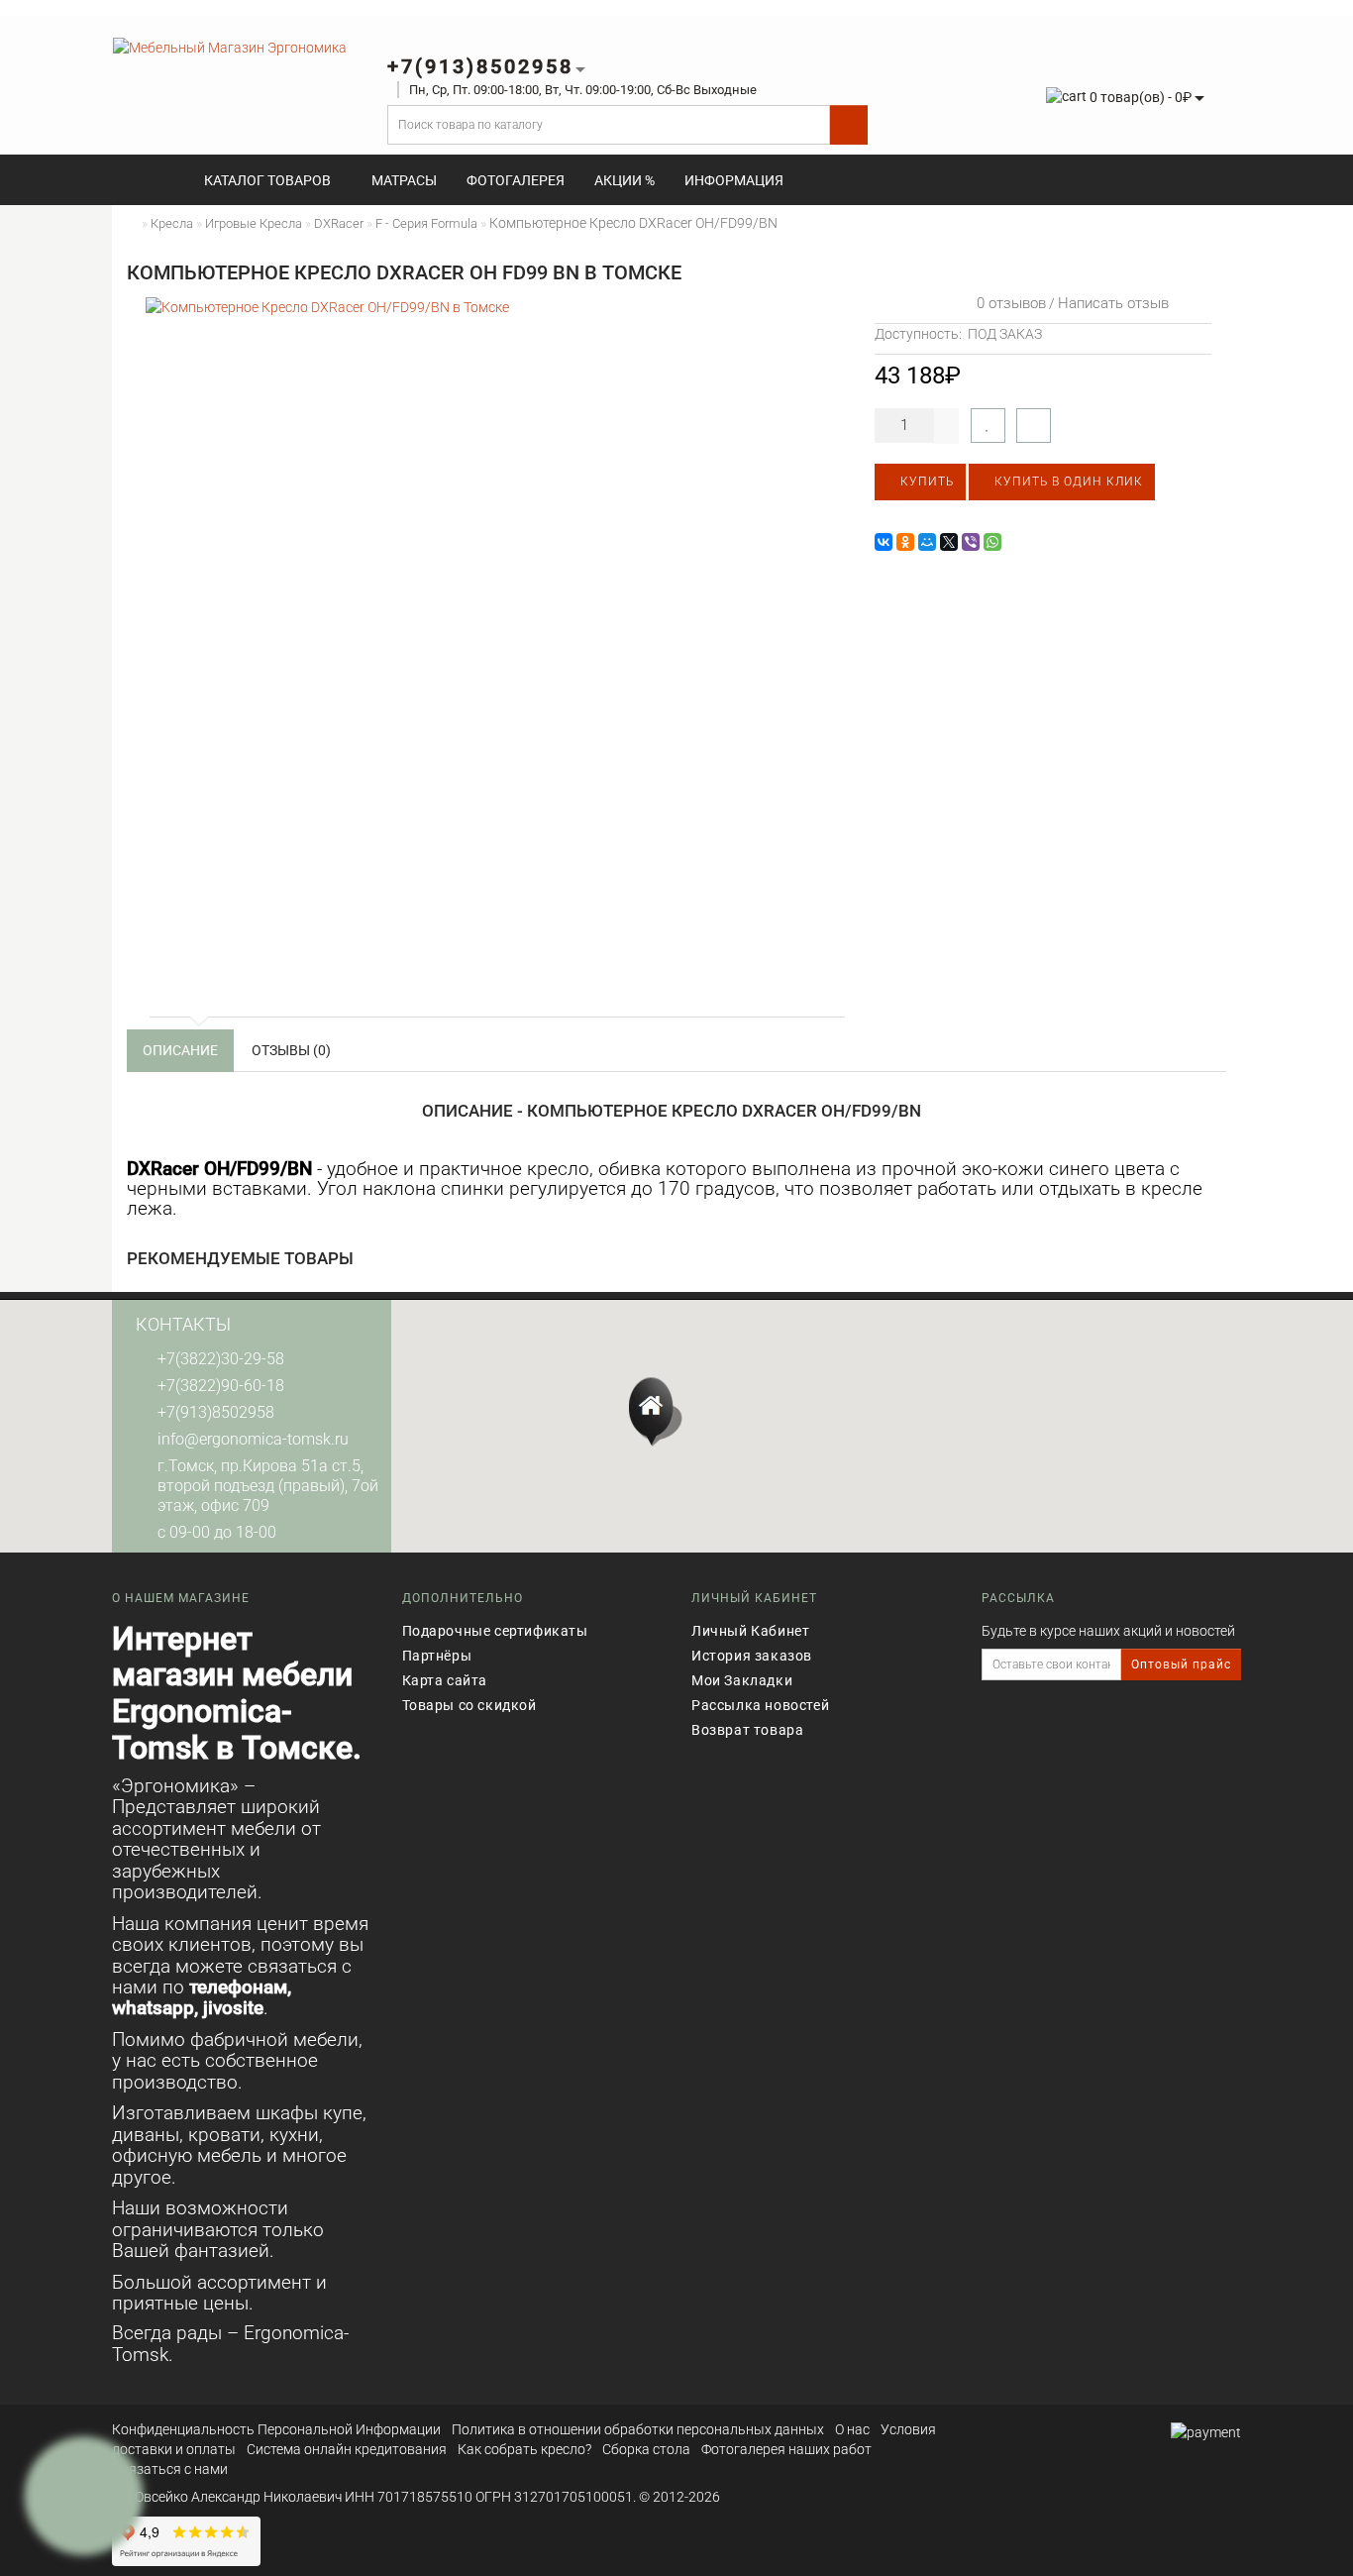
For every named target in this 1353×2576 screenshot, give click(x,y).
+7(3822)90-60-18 (221, 1386)
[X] (949, 542)
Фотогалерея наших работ (786, 2449)
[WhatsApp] (992, 542)
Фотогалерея (516, 180)
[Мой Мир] (927, 542)
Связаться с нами (170, 2469)
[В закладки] (988, 426)
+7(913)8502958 (216, 1412)
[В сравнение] (1034, 426)
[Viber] (971, 542)
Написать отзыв (1113, 303)
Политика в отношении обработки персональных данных (638, 2429)
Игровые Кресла (254, 223)
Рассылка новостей (760, 1705)
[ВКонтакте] (884, 542)
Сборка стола (646, 2449)
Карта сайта (445, 1680)
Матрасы (404, 180)
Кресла (172, 223)
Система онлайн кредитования (347, 2449)
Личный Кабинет (750, 1631)
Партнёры (437, 1656)
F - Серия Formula (426, 223)
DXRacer (339, 223)
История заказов (752, 1656)
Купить (925, 482)
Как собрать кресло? (524, 2449)
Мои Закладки (742, 1680)
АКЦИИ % (624, 180)
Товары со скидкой (469, 1705)
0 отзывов (1007, 303)
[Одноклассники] (905, 542)
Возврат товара (747, 1730)
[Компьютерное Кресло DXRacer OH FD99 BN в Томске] (493, 645)
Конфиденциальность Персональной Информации (276, 2429)
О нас (852, 2429)
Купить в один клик (1067, 482)
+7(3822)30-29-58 (221, 1359)
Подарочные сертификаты (495, 1631)
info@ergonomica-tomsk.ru (253, 1439)
